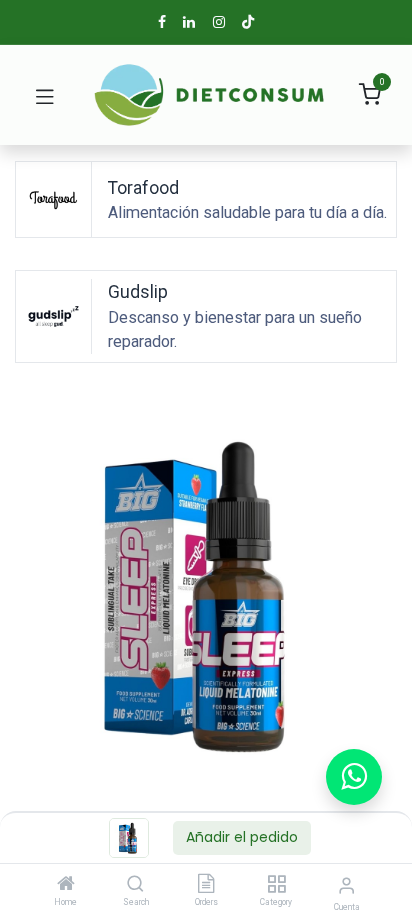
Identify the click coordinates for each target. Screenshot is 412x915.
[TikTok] (248, 22)
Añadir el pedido (242, 837)
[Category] (276, 885)
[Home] (66, 885)
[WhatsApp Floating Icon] (354, 777)
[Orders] (206, 885)
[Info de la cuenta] (346, 885)
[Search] (135, 885)
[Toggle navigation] (45, 95)
